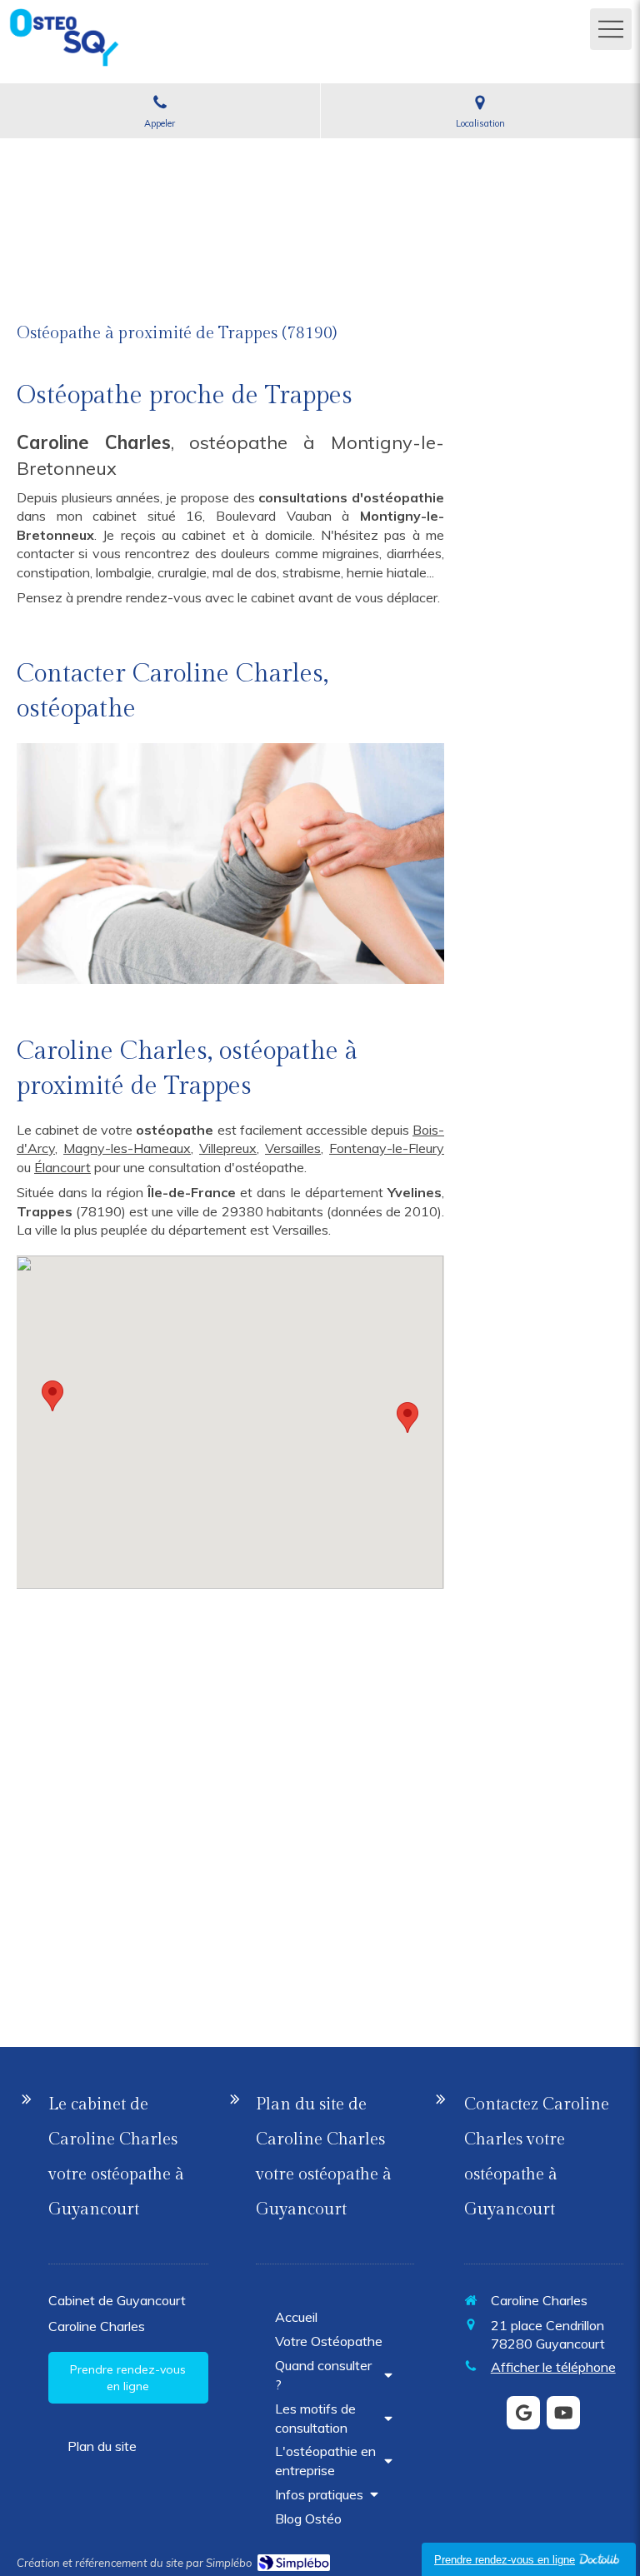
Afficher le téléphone (553, 2367)
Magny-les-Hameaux (127, 1148)
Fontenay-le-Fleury (387, 1148)
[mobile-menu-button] (611, 29)
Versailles (293, 1148)
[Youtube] (563, 2413)
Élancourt (62, 1167)
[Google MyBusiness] (523, 2413)
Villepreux (228, 1148)
